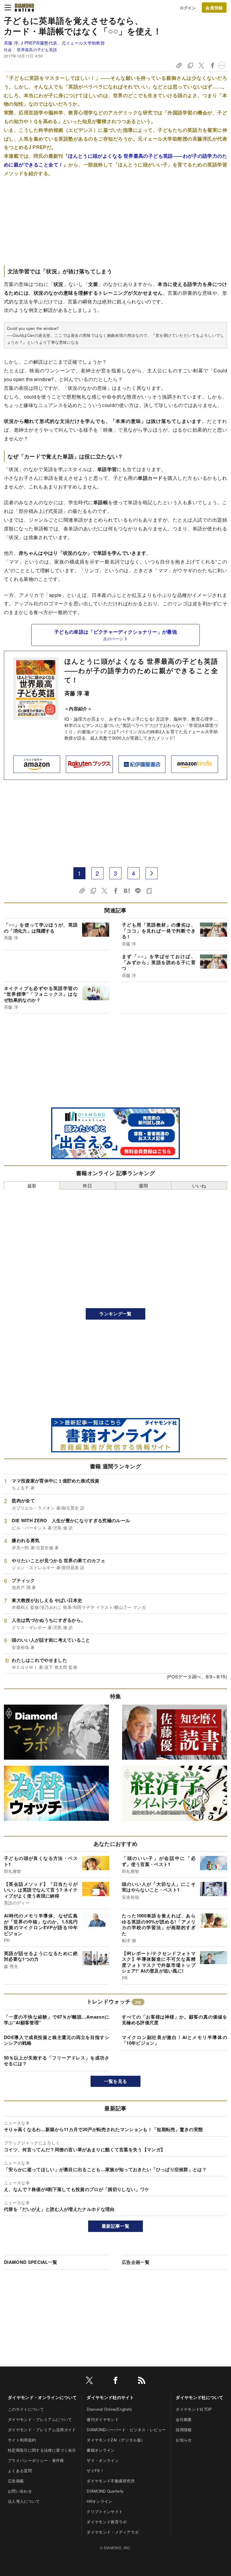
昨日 (88, 1186)
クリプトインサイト (105, 2511)
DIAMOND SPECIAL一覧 (31, 2262)
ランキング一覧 (115, 1314)
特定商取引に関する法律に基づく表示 (42, 2450)
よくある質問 (20, 2470)
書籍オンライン (101, 2450)
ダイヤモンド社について (199, 2397)
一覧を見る (116, 2081)
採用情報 (184, 2430)
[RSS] (142, 2381)
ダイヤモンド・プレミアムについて (40, 2419)
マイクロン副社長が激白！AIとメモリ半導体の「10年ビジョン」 (174, 2040)
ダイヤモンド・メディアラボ (113, 2532)
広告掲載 (16, 2481)
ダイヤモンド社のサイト (110, 2397)
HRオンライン (99, 2501)
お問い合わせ (20, 2491)
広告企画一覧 (136, 2262)
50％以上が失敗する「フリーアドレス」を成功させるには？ (57, 2061)
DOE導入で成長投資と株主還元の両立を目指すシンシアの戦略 (57, 2040)
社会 (8, 50)
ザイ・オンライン (103, 2460)
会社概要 (184, 2419)
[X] (89, 2381)
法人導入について (24, 2501)
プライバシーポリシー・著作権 (36, 2460)
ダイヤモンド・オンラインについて (42, 2397)
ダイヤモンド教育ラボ (107, 2522)
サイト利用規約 (22, 2440)
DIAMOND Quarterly (105, 2491)
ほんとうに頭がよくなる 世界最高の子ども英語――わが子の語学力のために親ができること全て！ (141, 670)
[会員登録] (214, 8)
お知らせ (184, 2440)
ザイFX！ (95, 2470)
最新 (32, 1186)
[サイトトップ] (24, 8)
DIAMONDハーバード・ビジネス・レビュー (126, 2430)
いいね (199, 1186)
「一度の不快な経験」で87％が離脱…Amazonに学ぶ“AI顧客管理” (57, 2020)
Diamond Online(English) (109, 2409)
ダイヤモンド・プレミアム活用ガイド (42, 2430)
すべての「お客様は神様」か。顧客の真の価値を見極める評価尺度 (174, 2020)
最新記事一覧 (115, 2226)
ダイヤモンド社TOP (194, 2409)
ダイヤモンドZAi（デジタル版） (116, 2440)
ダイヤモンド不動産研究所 (111, 2481)
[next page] (152, 873)
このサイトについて (26, 2409)
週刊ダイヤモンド (103, 2419)
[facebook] (115, 2381)
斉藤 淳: (54, 43)
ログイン (188, 8)
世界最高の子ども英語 (37, 50)
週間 (143, 1186)
